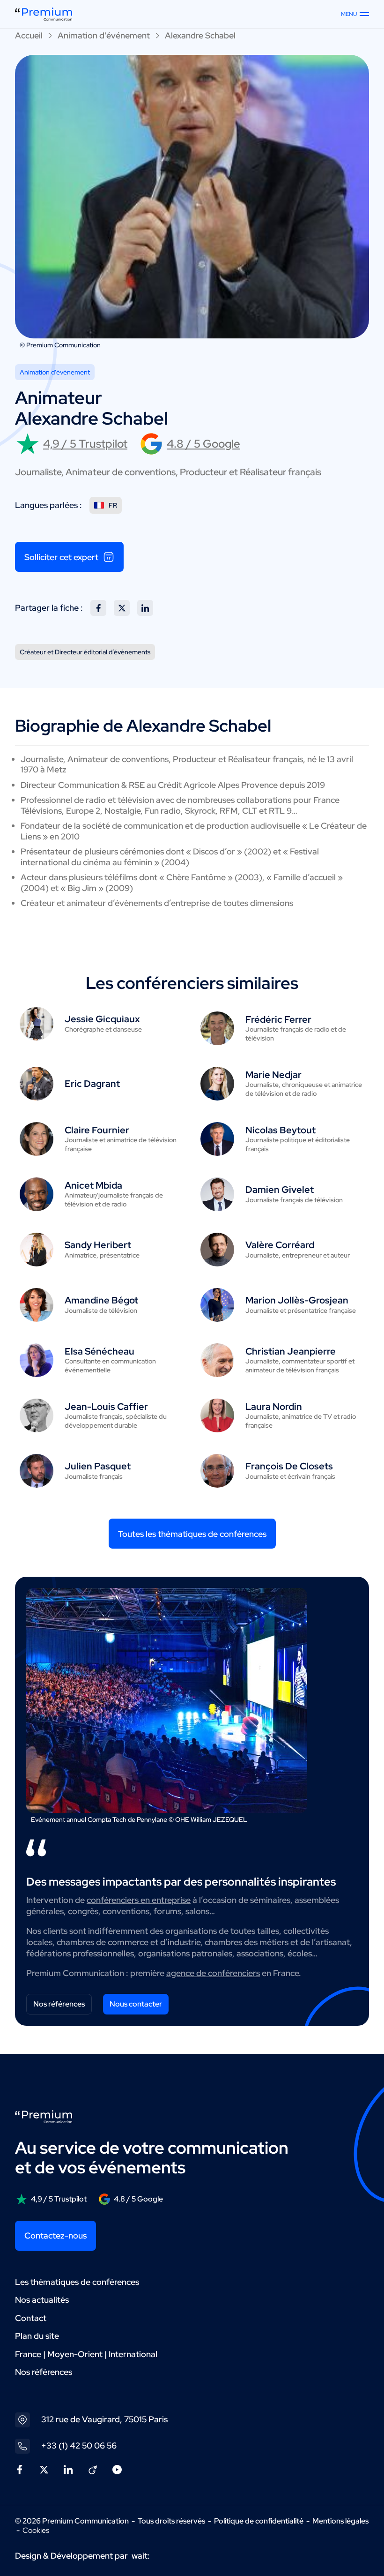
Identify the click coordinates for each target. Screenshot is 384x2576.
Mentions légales (340, 2521)
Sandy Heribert (98, 1245)
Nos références (59, 2004)
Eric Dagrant (92, 1084)
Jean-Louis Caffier (106, 1407)
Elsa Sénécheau (100, 1351)
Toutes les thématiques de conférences (192, 1534)
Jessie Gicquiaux (102, 1019)
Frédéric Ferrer (278, 1019)
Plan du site (37, 2336)
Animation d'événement (104, 35)
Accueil (29, 35)
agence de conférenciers (213, 1973)
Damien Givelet (280, 1190)
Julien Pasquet (98, 1466)
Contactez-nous (55, 2235)
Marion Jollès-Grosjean (297, 1300)
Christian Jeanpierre (291, 1351)
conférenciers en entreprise (139, 1900)
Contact (31, 2318)
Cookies (36, 2531)
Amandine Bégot (101, 1300)
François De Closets (289, 1466)
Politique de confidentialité (259, 2521)
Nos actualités (42, 2300)
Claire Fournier (97, 1130)
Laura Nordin (274, 1407)
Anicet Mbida (93, 1185)
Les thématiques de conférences (77, 2282)
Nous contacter (136, 2004)
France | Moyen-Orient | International (86, 2354)
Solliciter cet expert (61, 557)
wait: (141, 2556)
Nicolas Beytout (281, 1130)
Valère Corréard (280, 1245)
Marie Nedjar (273, 1075)
